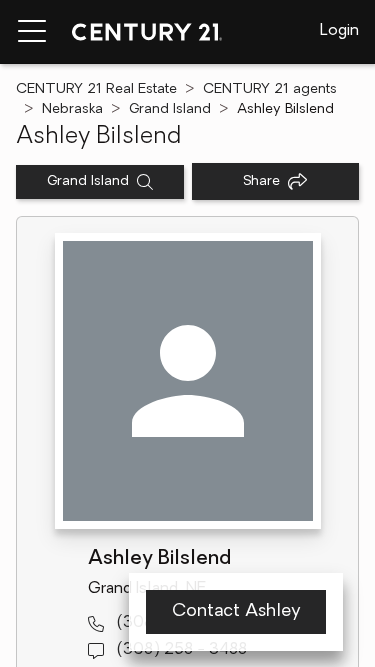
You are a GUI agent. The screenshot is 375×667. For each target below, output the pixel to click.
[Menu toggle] (32, 32)
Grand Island (170, 109)
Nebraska (72, 109)
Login (339, 31)
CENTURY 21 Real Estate (96, 89)
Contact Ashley (236, 612)
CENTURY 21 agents (270, 89)
